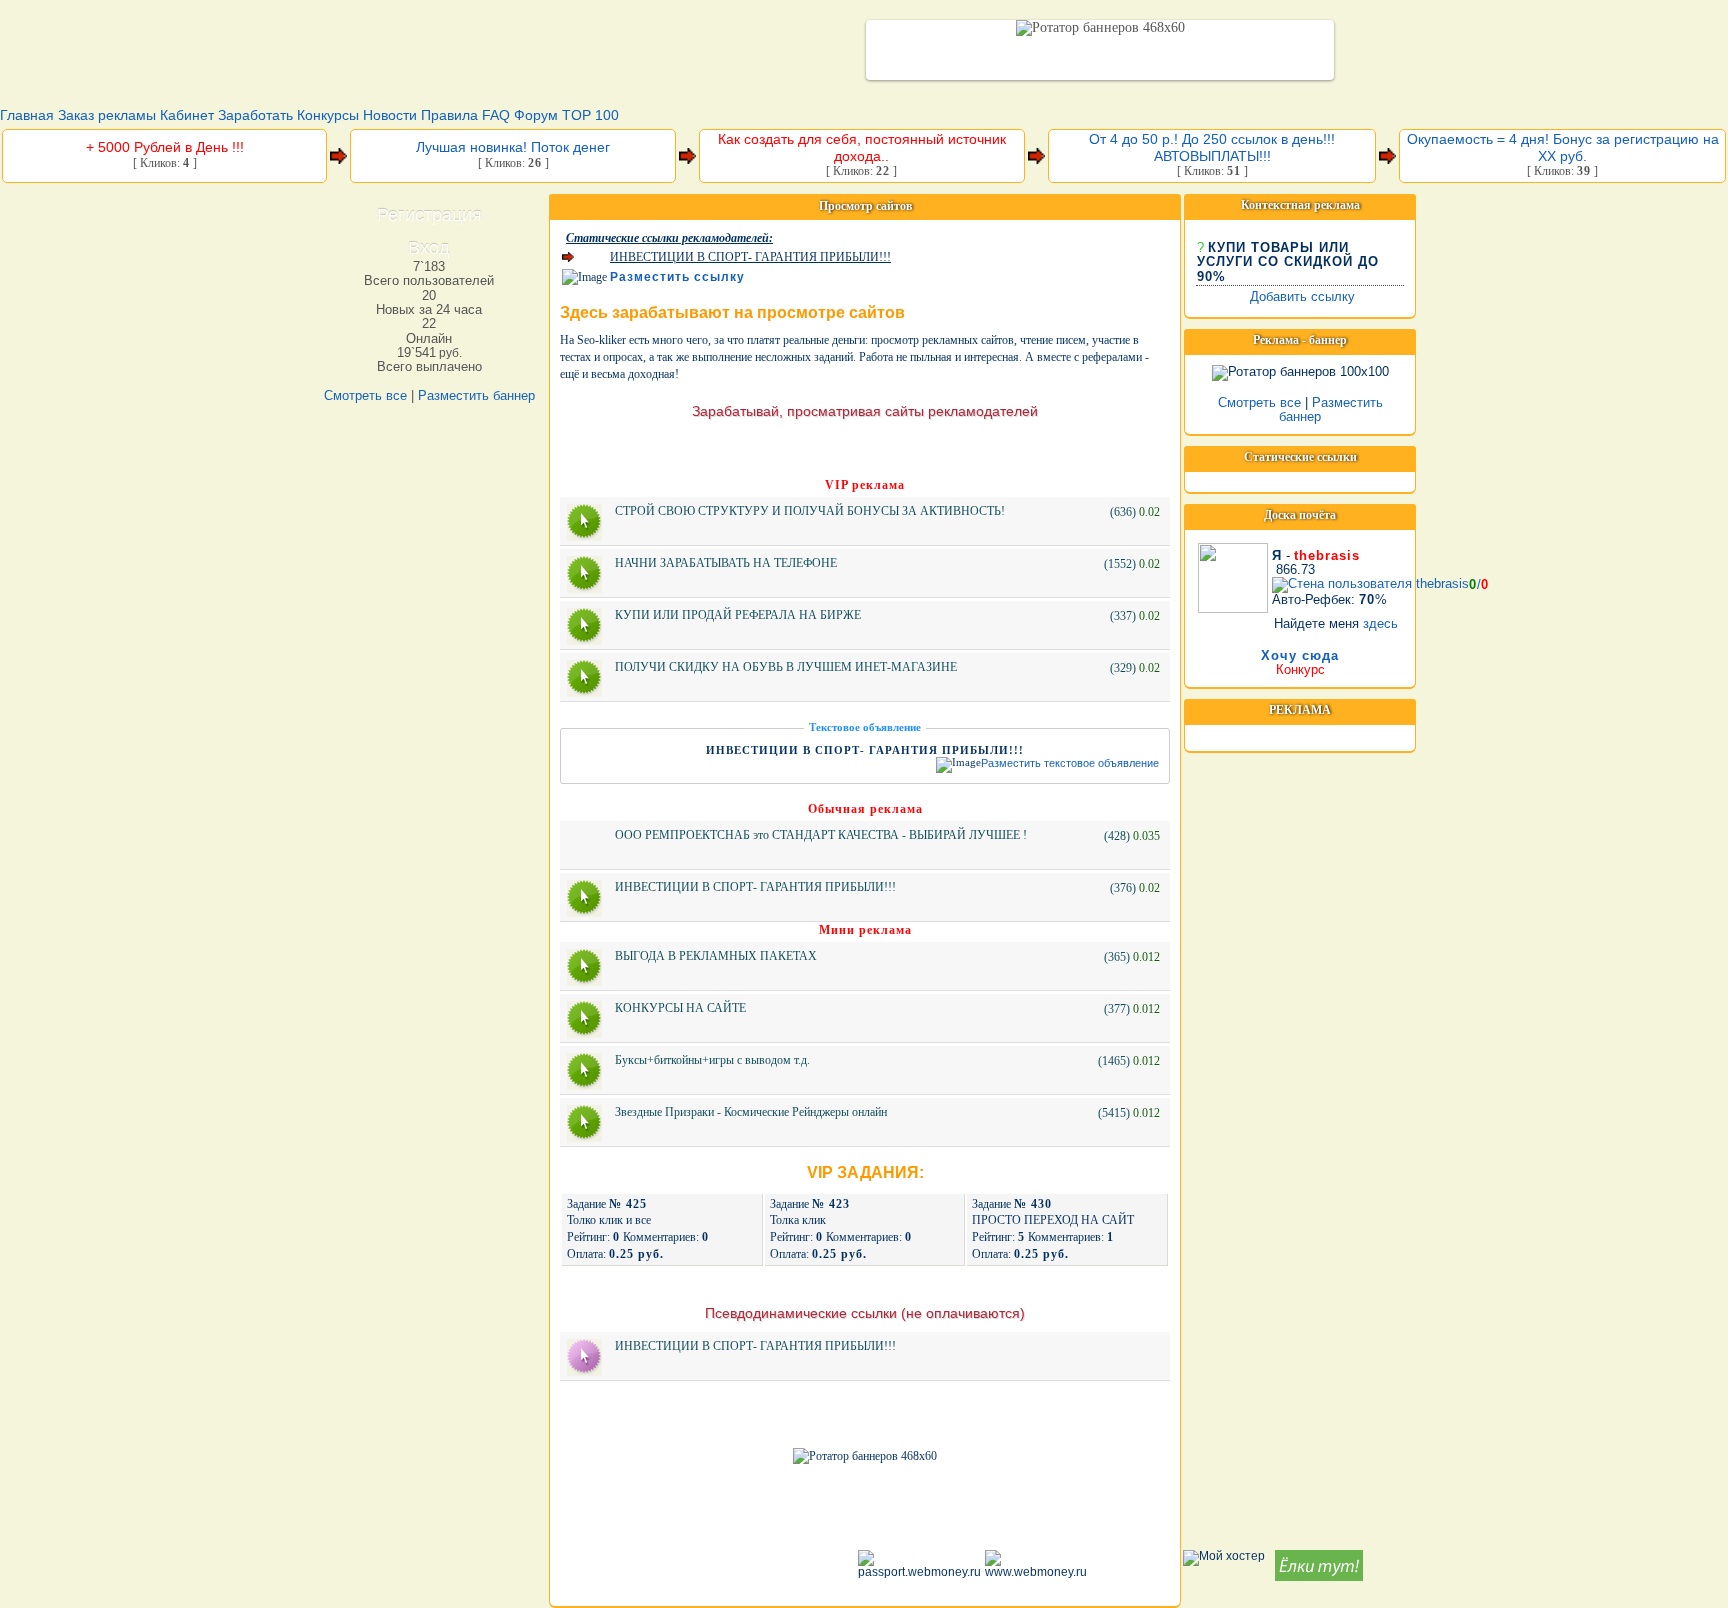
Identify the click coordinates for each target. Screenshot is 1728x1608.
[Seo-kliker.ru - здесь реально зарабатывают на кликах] (559, 52)
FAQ (496, 115)
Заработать (255, 115)
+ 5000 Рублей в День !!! (165, 147)
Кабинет (187, 115)
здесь (1380, 623)
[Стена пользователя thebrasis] (1233, 573)
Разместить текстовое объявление (1070, 764)
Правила (449, 115)
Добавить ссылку (1302, 296)
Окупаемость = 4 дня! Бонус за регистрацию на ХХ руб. (1563, 147)
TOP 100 (590, 115)
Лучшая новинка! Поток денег (513, 147)
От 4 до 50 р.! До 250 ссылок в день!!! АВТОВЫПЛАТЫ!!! (1212, 147)
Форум (536, 115)
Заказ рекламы (107, 115)
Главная (27, 115)
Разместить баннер (476, 395)
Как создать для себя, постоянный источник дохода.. (862, 147)
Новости (390, 115)
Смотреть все (365, 395)
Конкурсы (328, 115)
